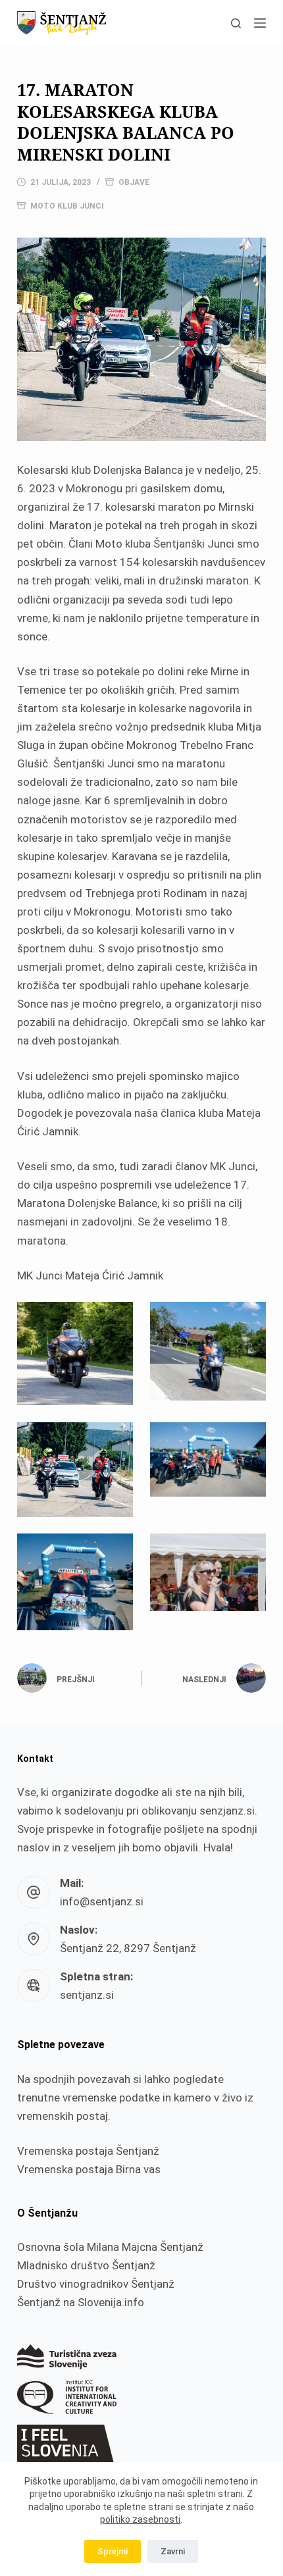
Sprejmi (113, 2551)
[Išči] (236, 23)
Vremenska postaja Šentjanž (88, 2151)
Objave (134, 182)
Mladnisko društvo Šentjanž (86, 2265)
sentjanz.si (87, 1995)
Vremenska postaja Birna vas (89, 2169)
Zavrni (173, 2551)
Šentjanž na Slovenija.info (81, 2302)
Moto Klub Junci (67, 206)
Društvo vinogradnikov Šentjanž (96, 2284)
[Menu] (260, 23)
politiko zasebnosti (140, 2519)
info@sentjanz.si (102, 1901)
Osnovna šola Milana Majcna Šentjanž (110, 2247)
